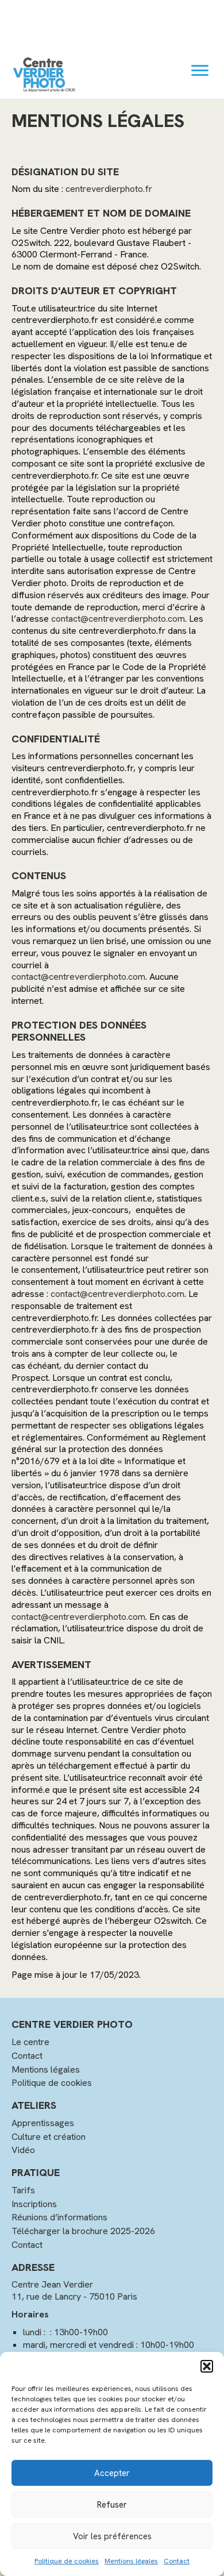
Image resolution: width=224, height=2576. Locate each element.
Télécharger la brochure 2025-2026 (83, 2231)
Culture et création (49, 2137)
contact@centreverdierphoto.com (118, 619)
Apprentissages (43, 2123)
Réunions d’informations (59, 2217)
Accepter (112, 2473)
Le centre (30, 2042)
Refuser (112, 2505)
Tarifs (23, 2190)
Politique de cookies (67, 2561)
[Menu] (200, 71)
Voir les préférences (112, 2536)
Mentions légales (131, 2561)
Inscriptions (34, 2204)
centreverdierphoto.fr (109, 189)
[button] (207, 2366)
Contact (177, 2561)
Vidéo (23, 2150)
